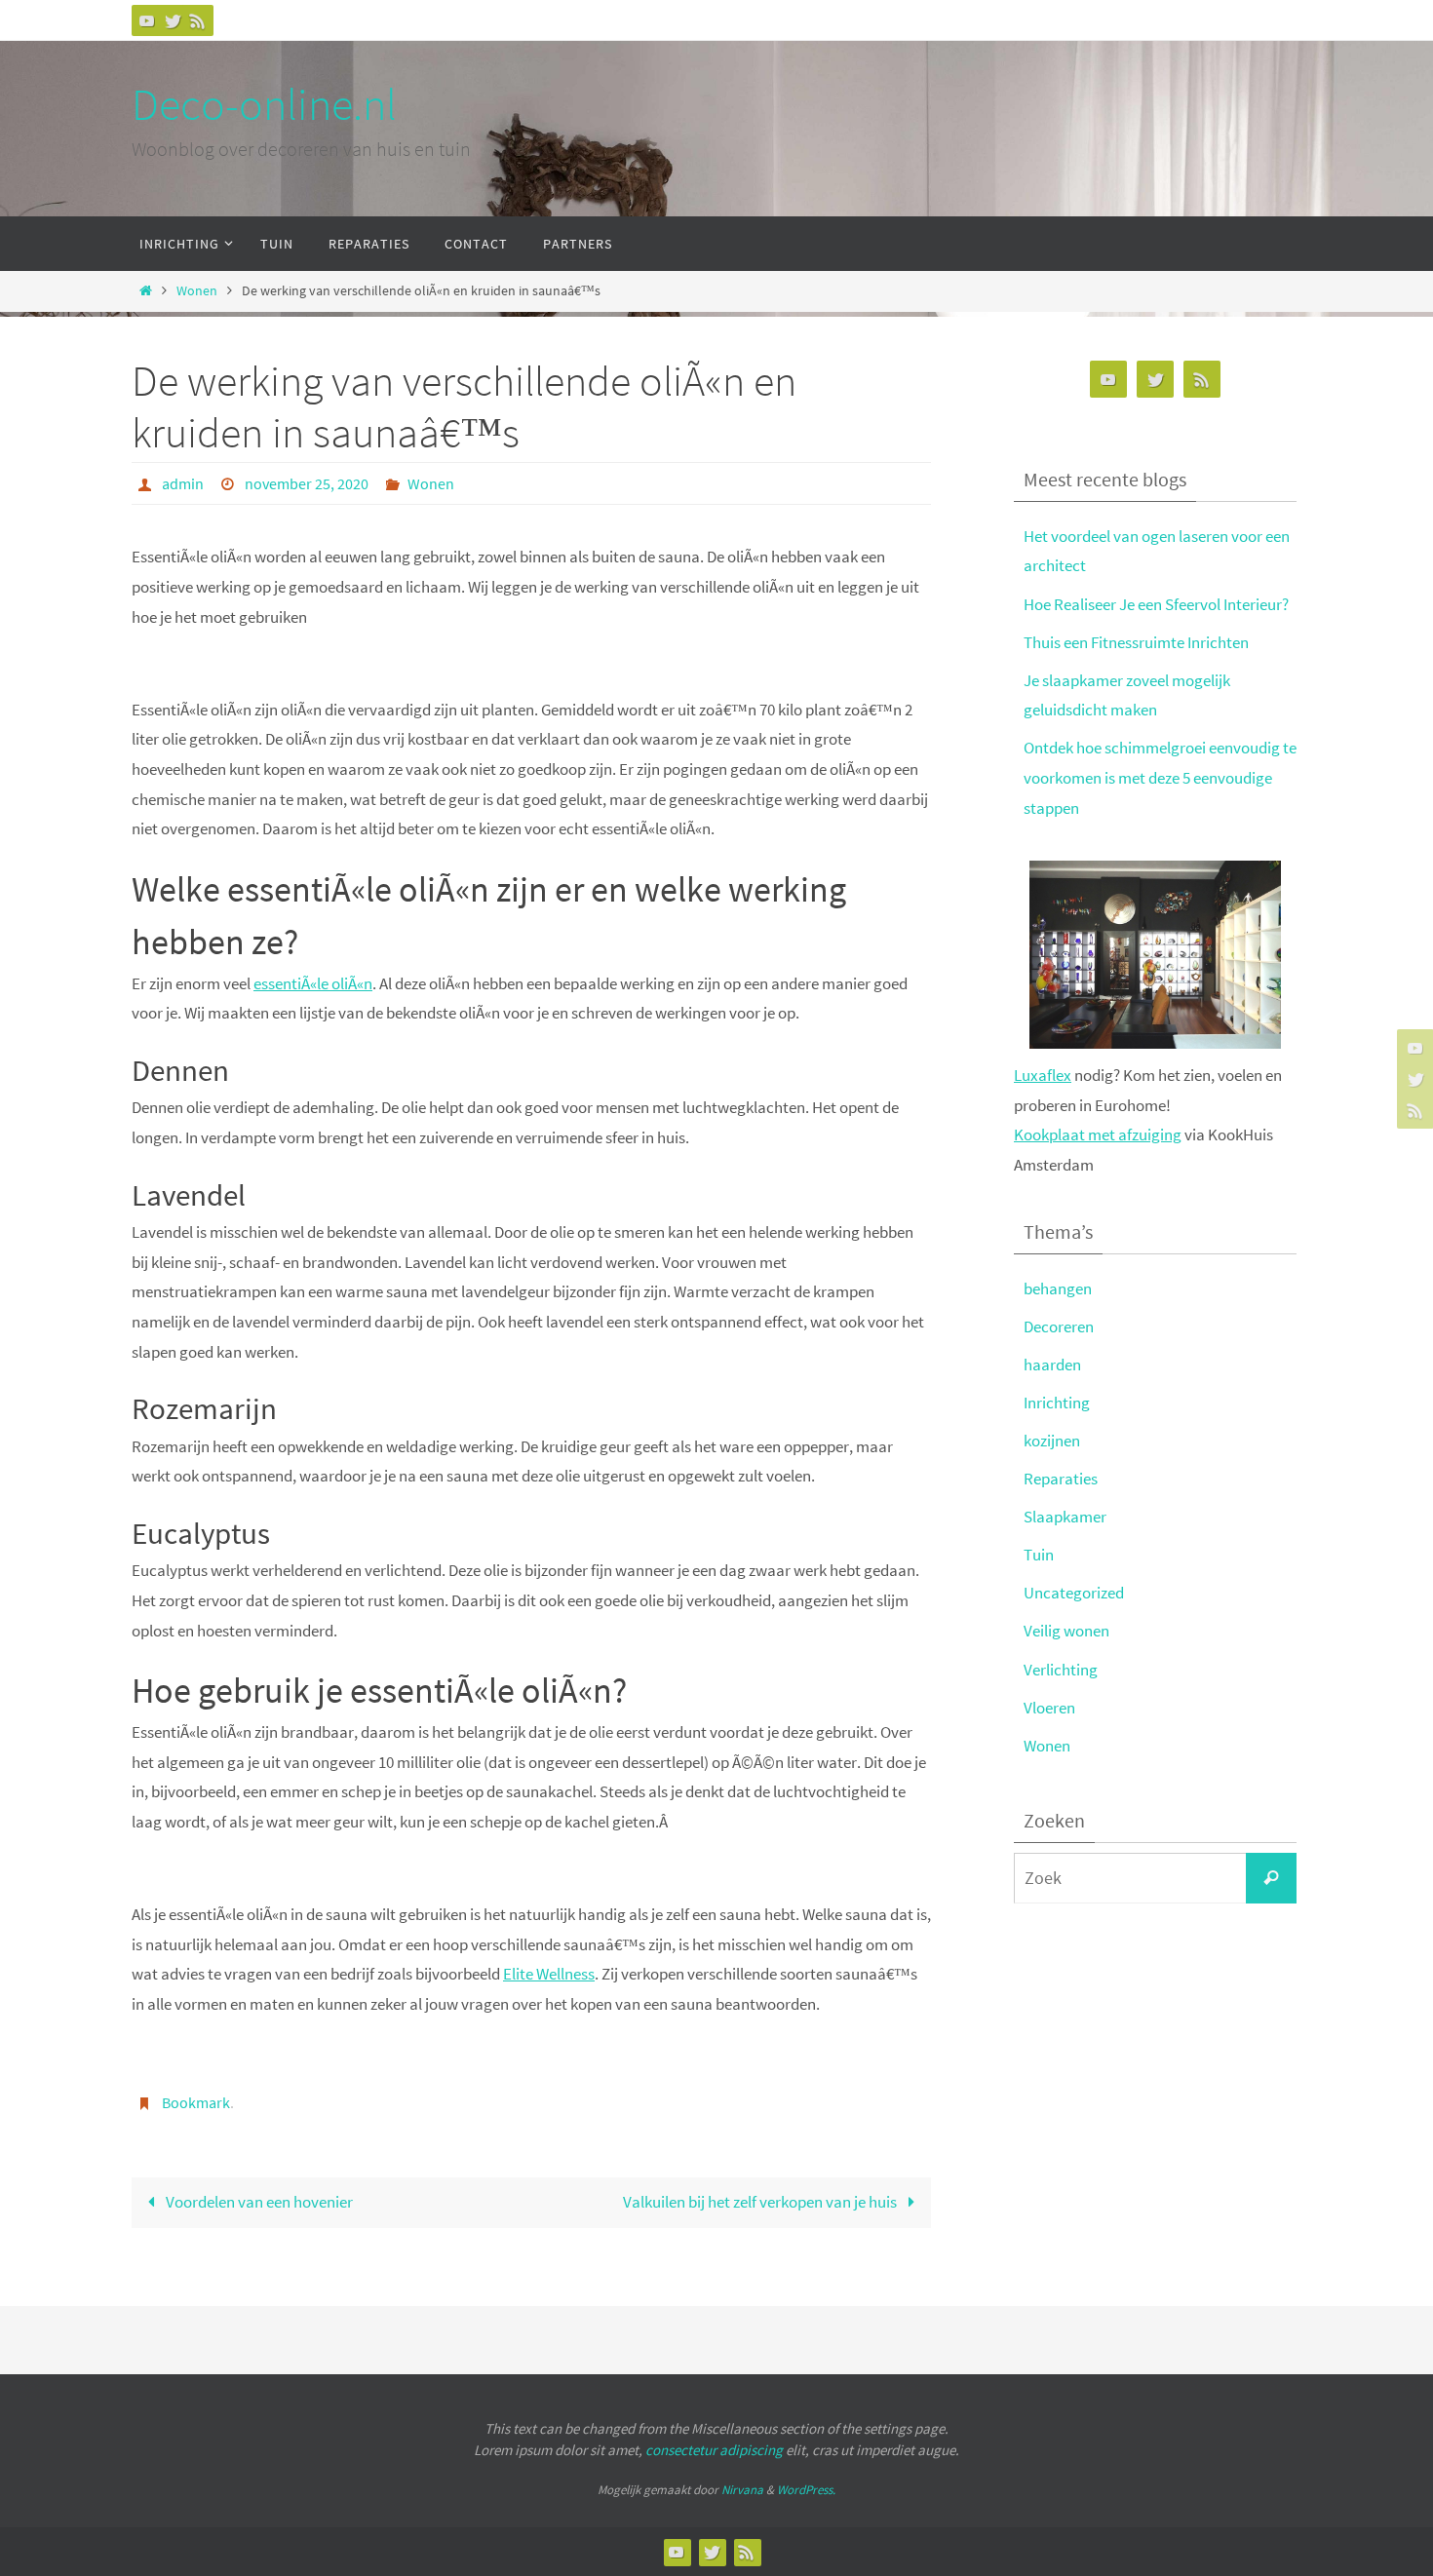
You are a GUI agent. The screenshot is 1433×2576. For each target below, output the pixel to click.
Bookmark (196, 2102)
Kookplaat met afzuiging (1098, 1134)
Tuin (1039, 1555)
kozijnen (1052, 1441)
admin (183, 483)
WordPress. (806, 2490)
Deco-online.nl (264, 104)
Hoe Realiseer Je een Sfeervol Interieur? (1156, 604)
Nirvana (742, 2490)
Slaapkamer (1065, 1517)
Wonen (197, 291)
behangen (1058, 1288)
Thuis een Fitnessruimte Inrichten (1136, 642)
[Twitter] (173, 20)
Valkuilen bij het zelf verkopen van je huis (761, 2202)
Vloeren (1049, 1708)
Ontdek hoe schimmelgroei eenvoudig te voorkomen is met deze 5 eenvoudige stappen (1160, 777)
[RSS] (198, 20)
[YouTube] (147, 20)
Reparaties (1061, 1479)
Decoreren (1059, 1326)
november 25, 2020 (307, 483)
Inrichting (1057, 1403)
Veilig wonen (1066, 1631)
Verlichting (1061, 1670)
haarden (1052, 1365)
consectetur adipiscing (714, 2450)
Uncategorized (1074, 1593)
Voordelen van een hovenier (258, 2202)
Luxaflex (1043, 1075)
